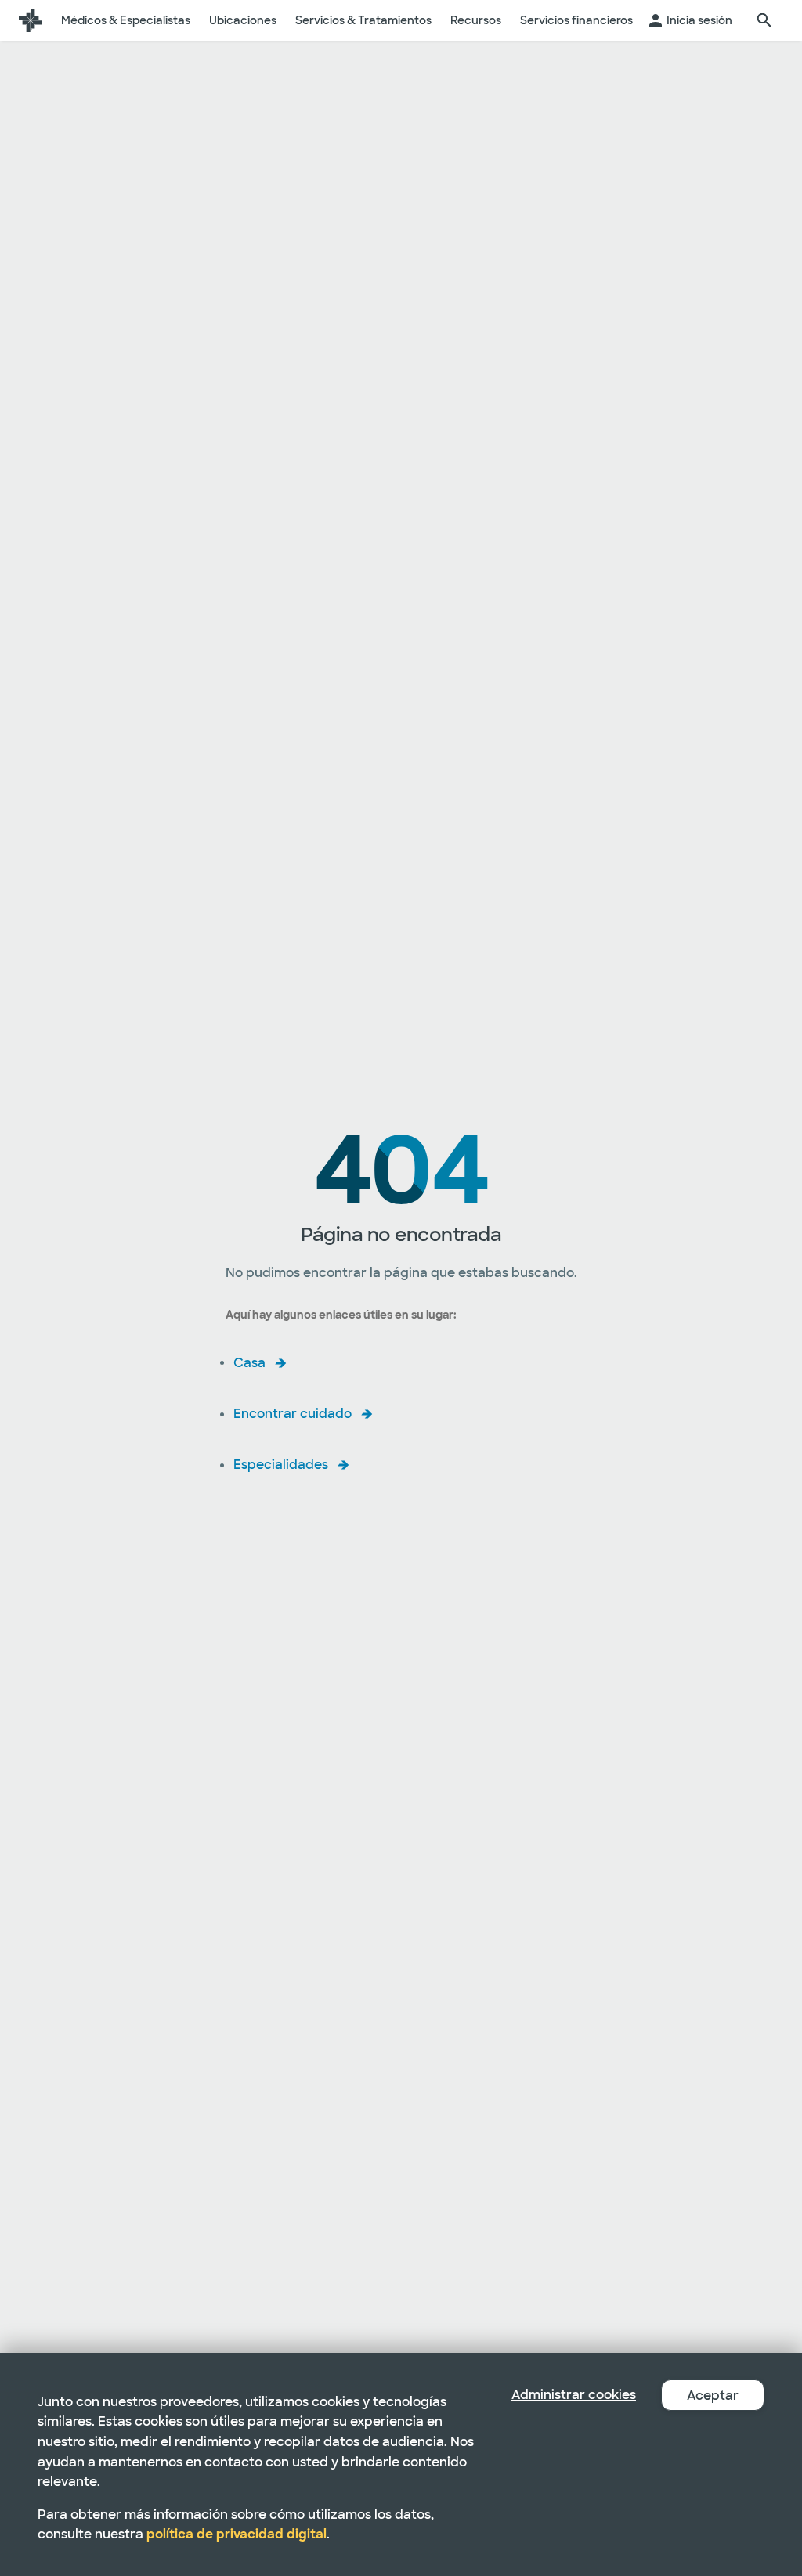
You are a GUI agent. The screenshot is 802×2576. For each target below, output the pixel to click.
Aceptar (713, 2396)
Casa (249, 1362)
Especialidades (281, 1465)
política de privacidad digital (237, 2534)
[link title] (31, 20)
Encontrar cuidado (293, 1414)
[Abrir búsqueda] (764, 20)
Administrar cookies (574, 2395)
